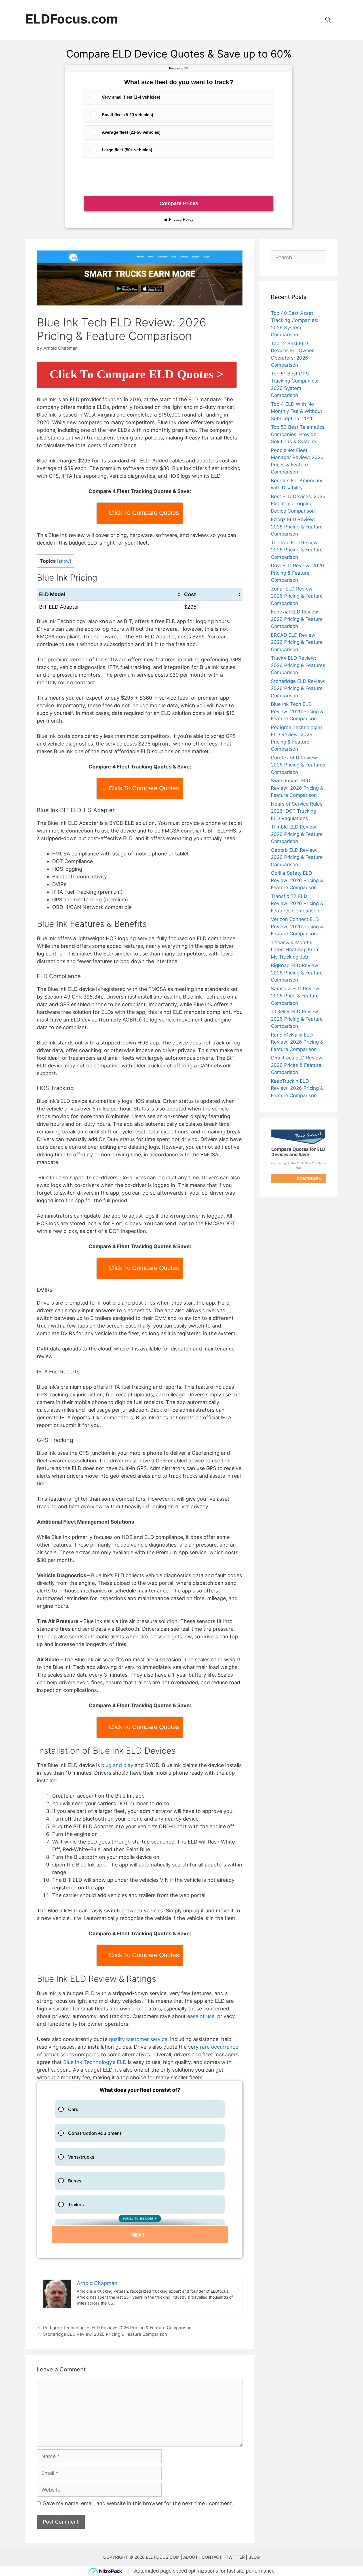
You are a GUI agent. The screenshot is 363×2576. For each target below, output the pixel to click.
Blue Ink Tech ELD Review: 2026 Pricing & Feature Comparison (297, 711)
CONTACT (212, 2557)
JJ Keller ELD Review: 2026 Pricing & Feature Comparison (297, 1019)
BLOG (254, 2557)
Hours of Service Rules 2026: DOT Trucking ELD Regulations (297, 811)
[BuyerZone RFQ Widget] (140, 2170)
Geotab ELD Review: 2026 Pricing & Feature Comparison (297, 857)
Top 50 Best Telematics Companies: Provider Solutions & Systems (298, 434)
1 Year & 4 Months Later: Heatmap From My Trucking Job (295, 950)
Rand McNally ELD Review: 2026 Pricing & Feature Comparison (297, 1042)
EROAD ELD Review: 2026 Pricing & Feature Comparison (297, 642)
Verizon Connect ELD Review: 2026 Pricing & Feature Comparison (297, 926)
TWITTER (235, 2557)
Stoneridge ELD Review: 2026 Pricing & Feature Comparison (105, 2334)
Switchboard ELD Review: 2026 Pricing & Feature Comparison (297, 788)
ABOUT (191, 2557)
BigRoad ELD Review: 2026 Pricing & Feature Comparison (297, 973)
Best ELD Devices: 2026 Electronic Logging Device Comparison (298, 504)
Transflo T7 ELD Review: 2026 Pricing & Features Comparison (297, 903)
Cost (190, 594)
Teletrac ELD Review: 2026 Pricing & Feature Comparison (297, 550)
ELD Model (53, 594)
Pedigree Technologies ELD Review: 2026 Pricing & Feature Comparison (117, 2328)
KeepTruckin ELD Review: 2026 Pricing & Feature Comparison (297, 1088)
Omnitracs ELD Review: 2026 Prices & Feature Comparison (297, 1065)
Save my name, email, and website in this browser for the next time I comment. (138, 2503)
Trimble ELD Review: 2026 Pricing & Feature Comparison (297, 834)
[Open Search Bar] (329, 20)
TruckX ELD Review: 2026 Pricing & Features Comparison (298, 665)
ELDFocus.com (72, 19)
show (64, 561)
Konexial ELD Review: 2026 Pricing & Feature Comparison (297, 619)
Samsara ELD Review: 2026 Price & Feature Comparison (296, 996)
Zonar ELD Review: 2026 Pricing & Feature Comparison (297, 596)
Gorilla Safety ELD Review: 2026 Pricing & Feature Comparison (297, 880)
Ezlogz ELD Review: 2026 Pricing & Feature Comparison (297, 527)
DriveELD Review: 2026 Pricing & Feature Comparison (297, 573)
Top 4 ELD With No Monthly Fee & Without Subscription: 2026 (296, 411)
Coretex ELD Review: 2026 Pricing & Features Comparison (298, 765)
